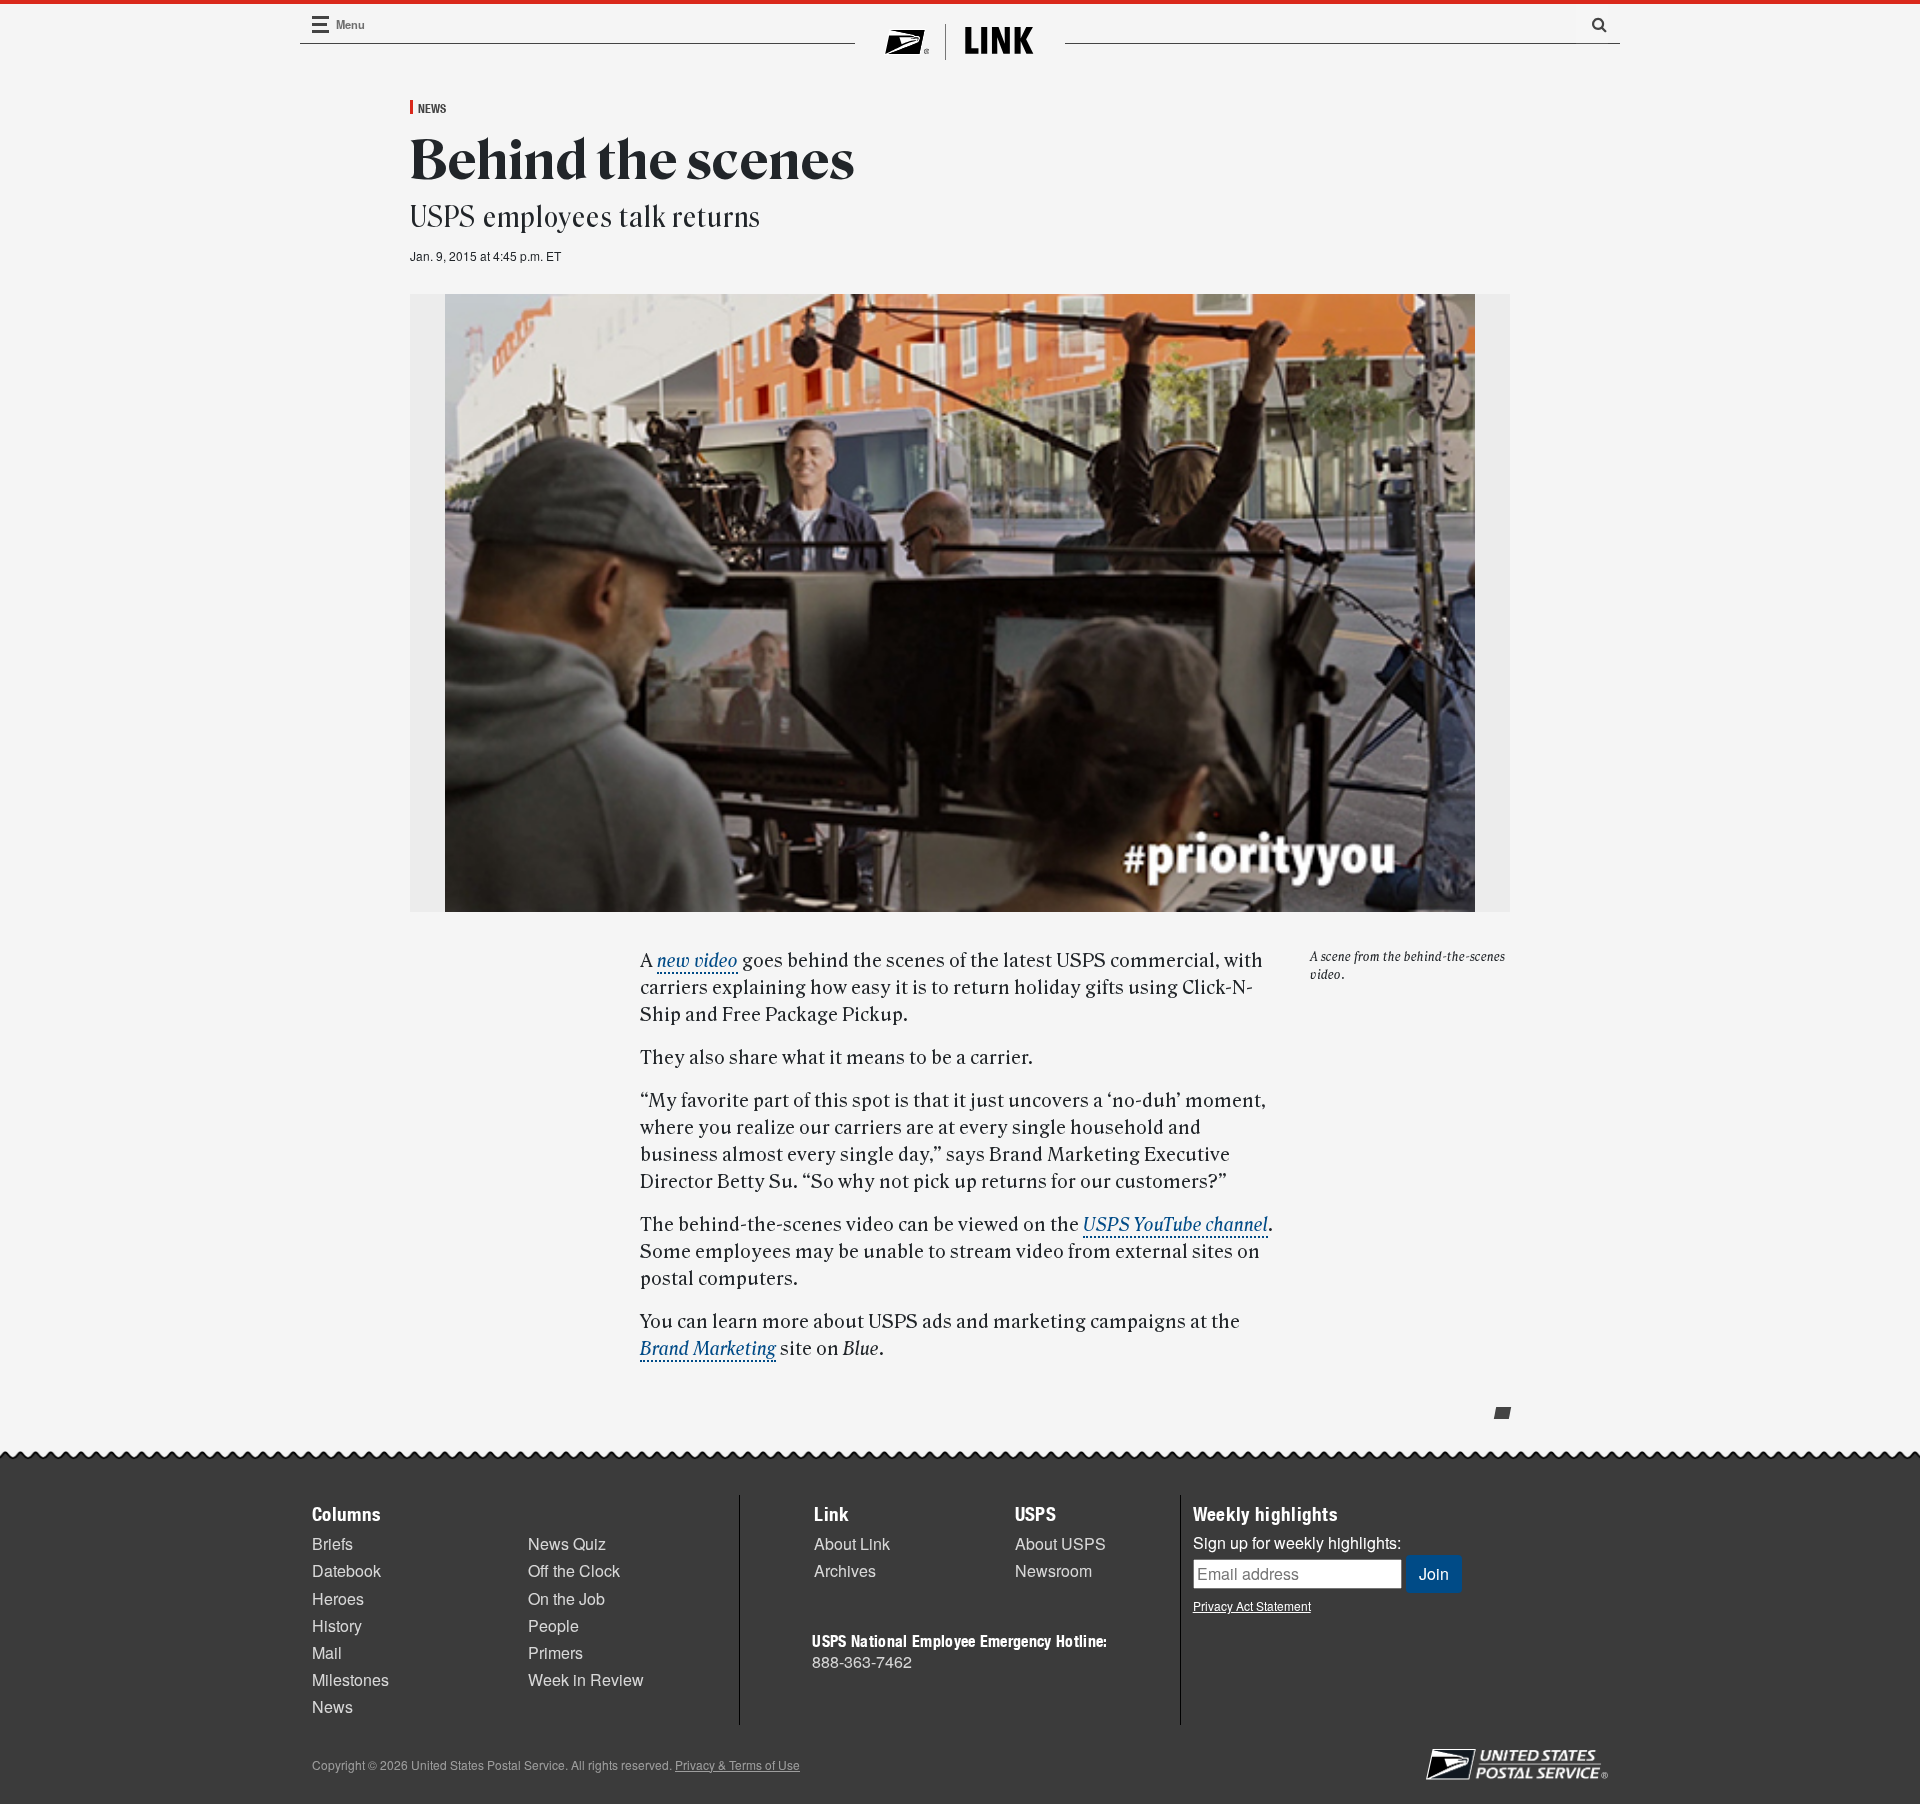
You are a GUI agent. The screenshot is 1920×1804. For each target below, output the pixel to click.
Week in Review (586, 1679)
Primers (555, 1652)
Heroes (338, 1598)
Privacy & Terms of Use (737, 1764)
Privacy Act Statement (1252, 1605)
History (337, 1625)
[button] (1592, 24)
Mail (327, 1652)
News (432, 108)
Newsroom (1053, 1570)
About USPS (1060, 1543)
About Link (852, 1543)
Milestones (350, 1679)
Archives (845, 1570)
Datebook (346, 1570)
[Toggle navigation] (321, 24)
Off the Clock (574, 1570)
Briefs (332, 1543)
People (553, 1625)
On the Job (566, 1598)
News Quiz (567, 1543)
